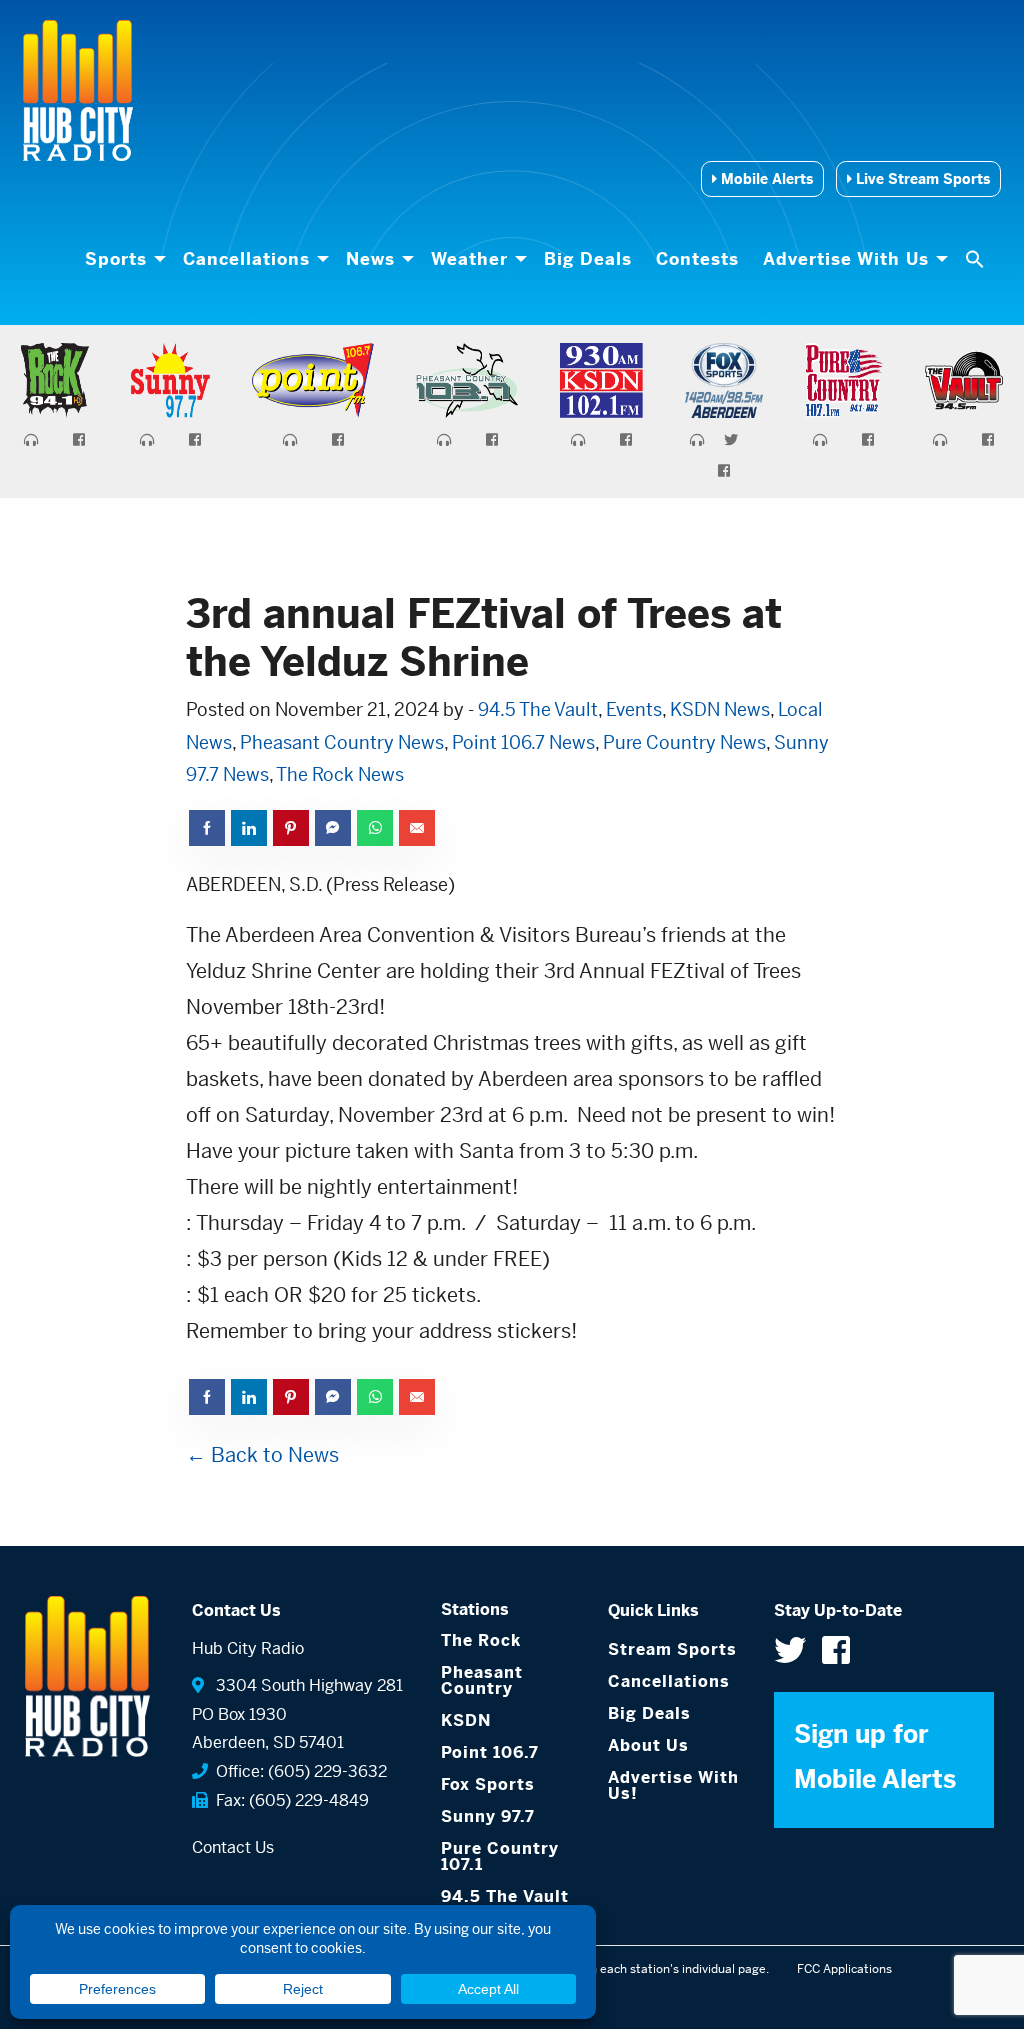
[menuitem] (122, 259)
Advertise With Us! (673, 1785)
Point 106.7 (490, 1752)
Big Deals (588, 259)
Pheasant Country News (342, 742)
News (370, 259)
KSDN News (720, 709)
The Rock (481, 1640)
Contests (697, 259)
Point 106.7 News (523, 742)
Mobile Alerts (765, 179)
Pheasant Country (482, 1680)
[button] (977, 259)
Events (634, 709)
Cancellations (246, 259)
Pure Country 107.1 (500, 1856)
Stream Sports (672, 1649)
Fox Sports (488, 1784)
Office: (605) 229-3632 (297, 1771)
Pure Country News (684, 742)
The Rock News (340, 774)
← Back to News (262, 1455)
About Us (648, 1745)
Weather (469, 259)
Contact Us (233, 1847)
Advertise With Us (846, 259)
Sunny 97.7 (488, 1816)
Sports (116, 259)
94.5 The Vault (538, 709)
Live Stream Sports (921, 179)
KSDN (466, 1720)
